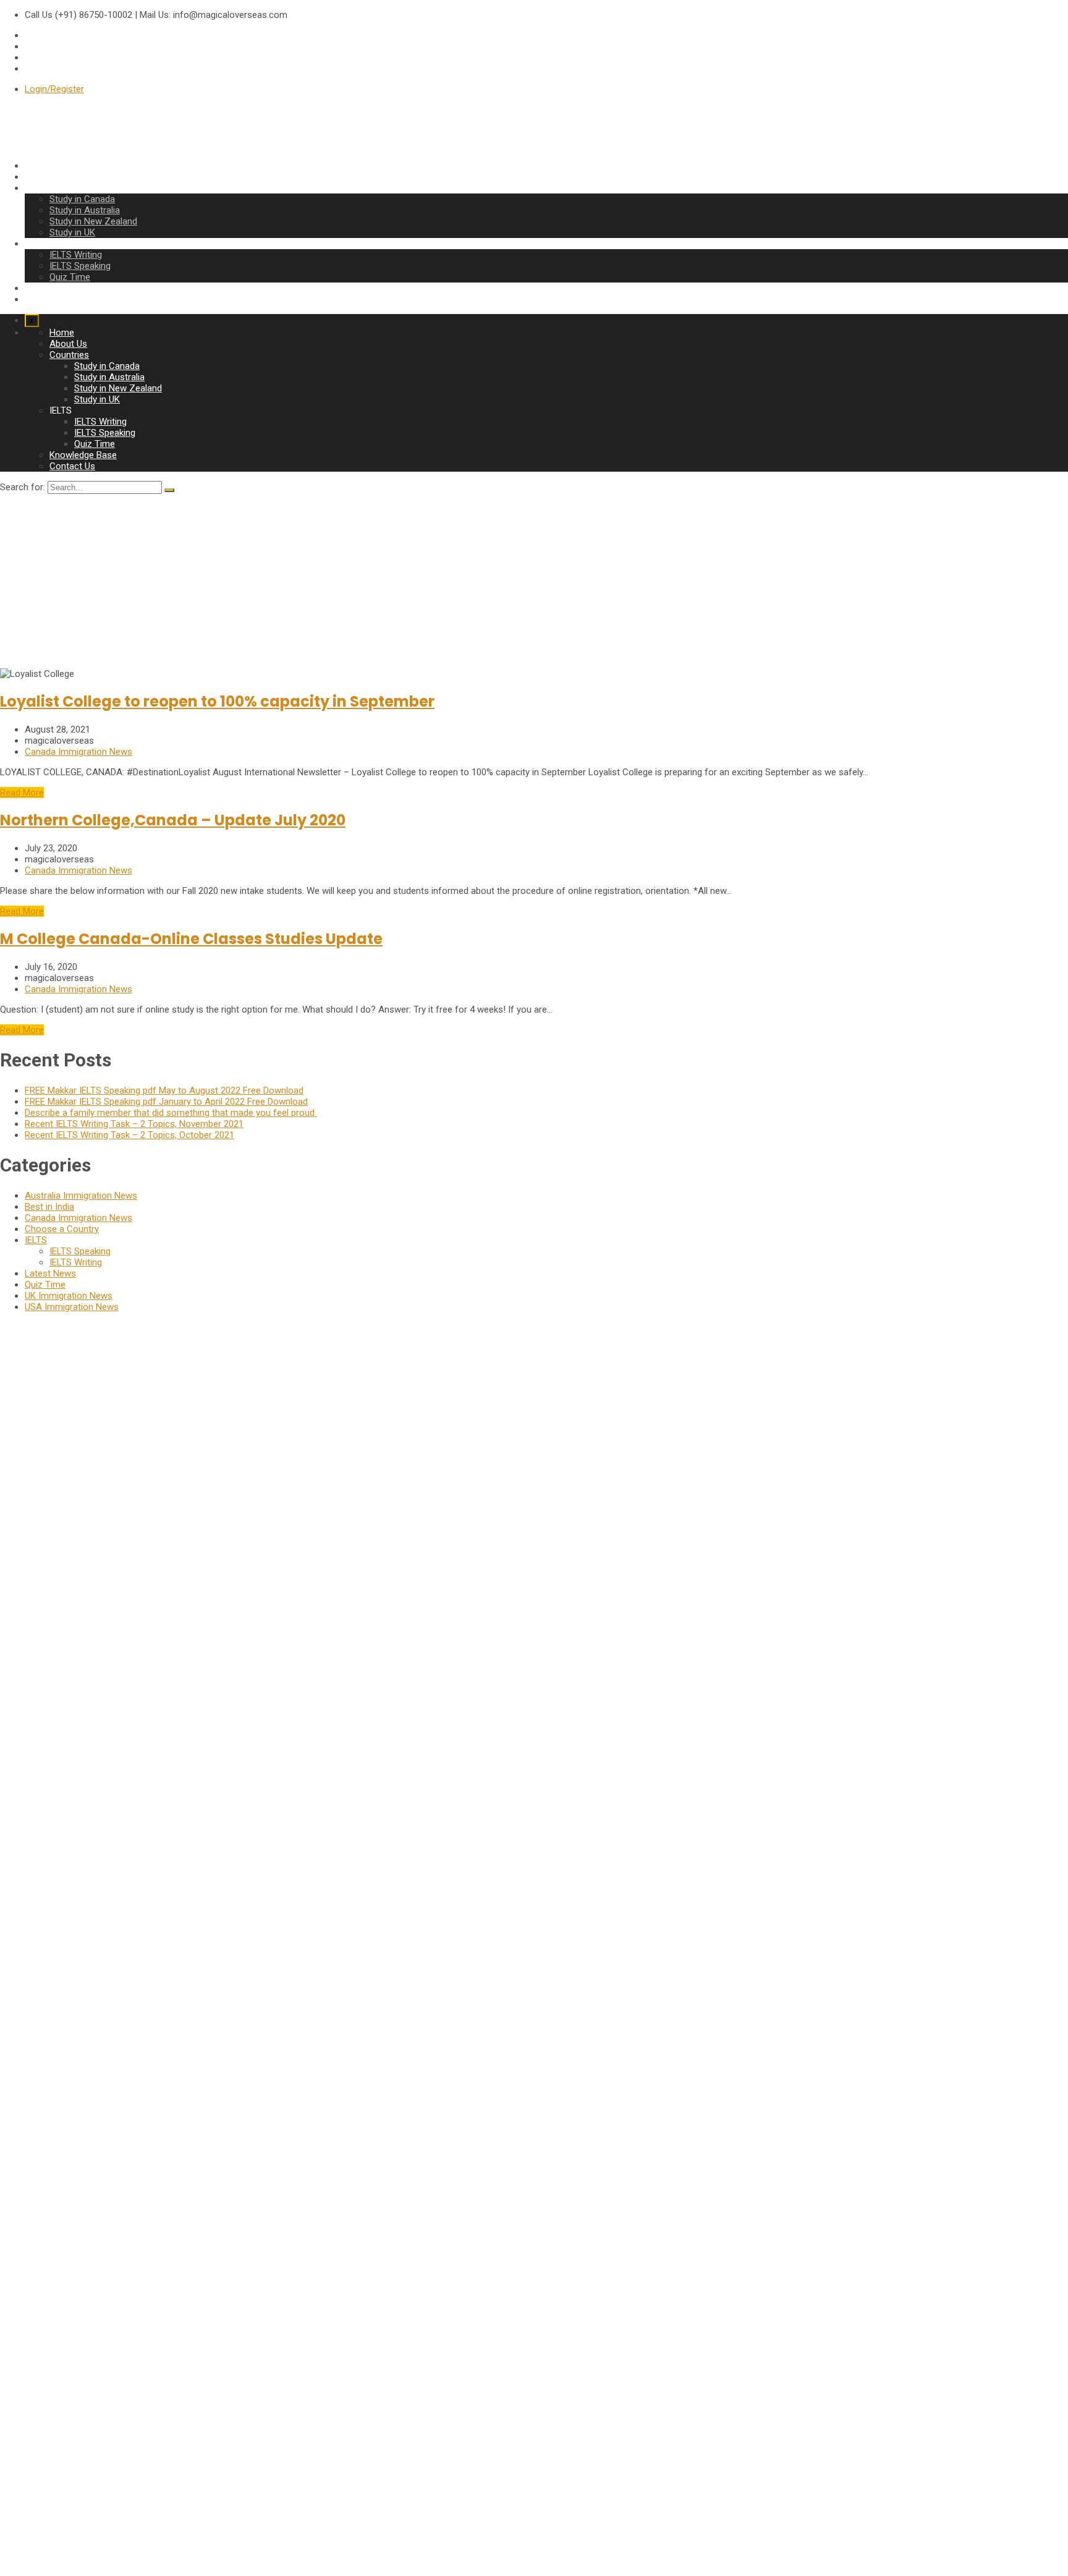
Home (37, 166)
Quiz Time (70, 277)
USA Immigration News (72, 1307)
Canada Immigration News (78, 752)
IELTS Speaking (80, 266)
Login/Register (54, 89)
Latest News (50, 1273)
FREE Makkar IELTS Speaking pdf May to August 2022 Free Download (164, 1090)
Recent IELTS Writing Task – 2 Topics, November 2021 (134, 1124)
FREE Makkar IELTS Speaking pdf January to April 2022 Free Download (166, 1102)
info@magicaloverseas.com (57, 1613)
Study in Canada (82, 199)
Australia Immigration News (81, 1196)
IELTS (36, 1240)
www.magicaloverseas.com (56, 1635)
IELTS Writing (76, 255)
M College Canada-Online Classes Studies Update (191, 939)
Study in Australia (85, 210)
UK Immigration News (69, 1296)
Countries (44, 188)
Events (38, 2418)
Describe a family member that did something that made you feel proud (171, 1113)
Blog (34, 2429)
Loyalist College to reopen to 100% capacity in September (217, 701)
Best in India (49, 1207)
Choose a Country (62, 1229)
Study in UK (72, 232)
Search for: (23, 487)
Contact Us (48, 299)
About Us (44, 177)
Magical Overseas (19, 2489)
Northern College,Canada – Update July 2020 (173, 820)
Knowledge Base (58, 288)
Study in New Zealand (93, 221)
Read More (22, 793)
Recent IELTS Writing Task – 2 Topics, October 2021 (129, 1135)
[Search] (169, 490)
